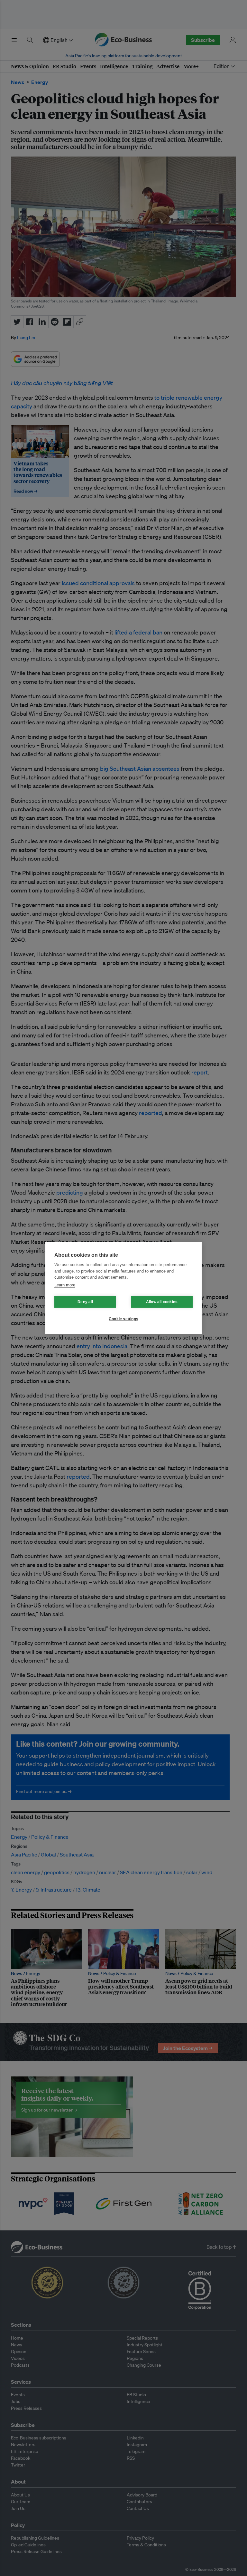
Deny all (85, 1302)
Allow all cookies (162, 1302)
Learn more (65, 1285)
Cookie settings (123, 1319)
